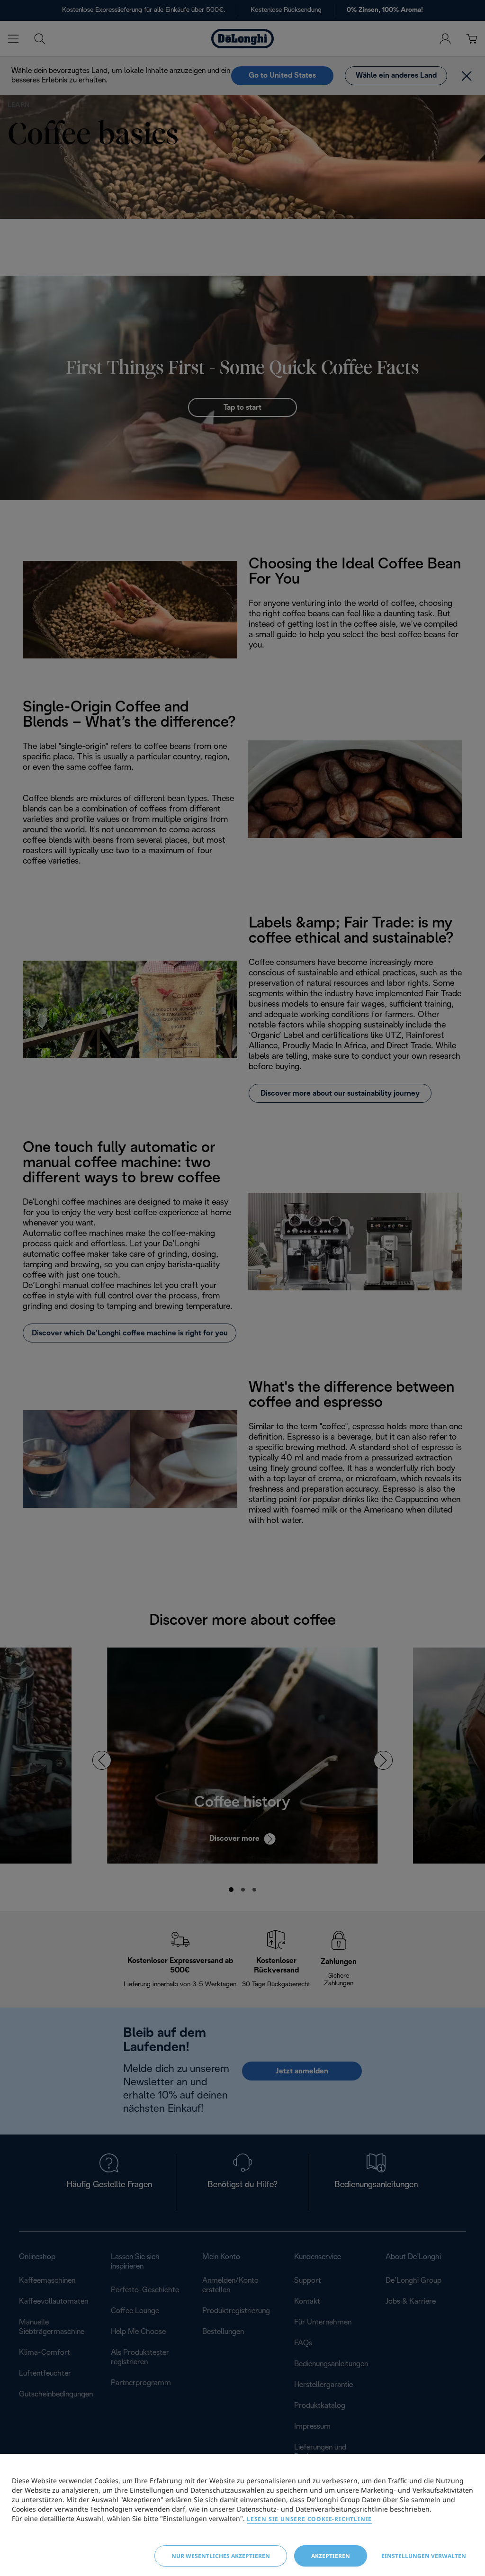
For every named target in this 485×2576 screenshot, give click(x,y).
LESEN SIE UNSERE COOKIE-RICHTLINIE (309, 2519)
